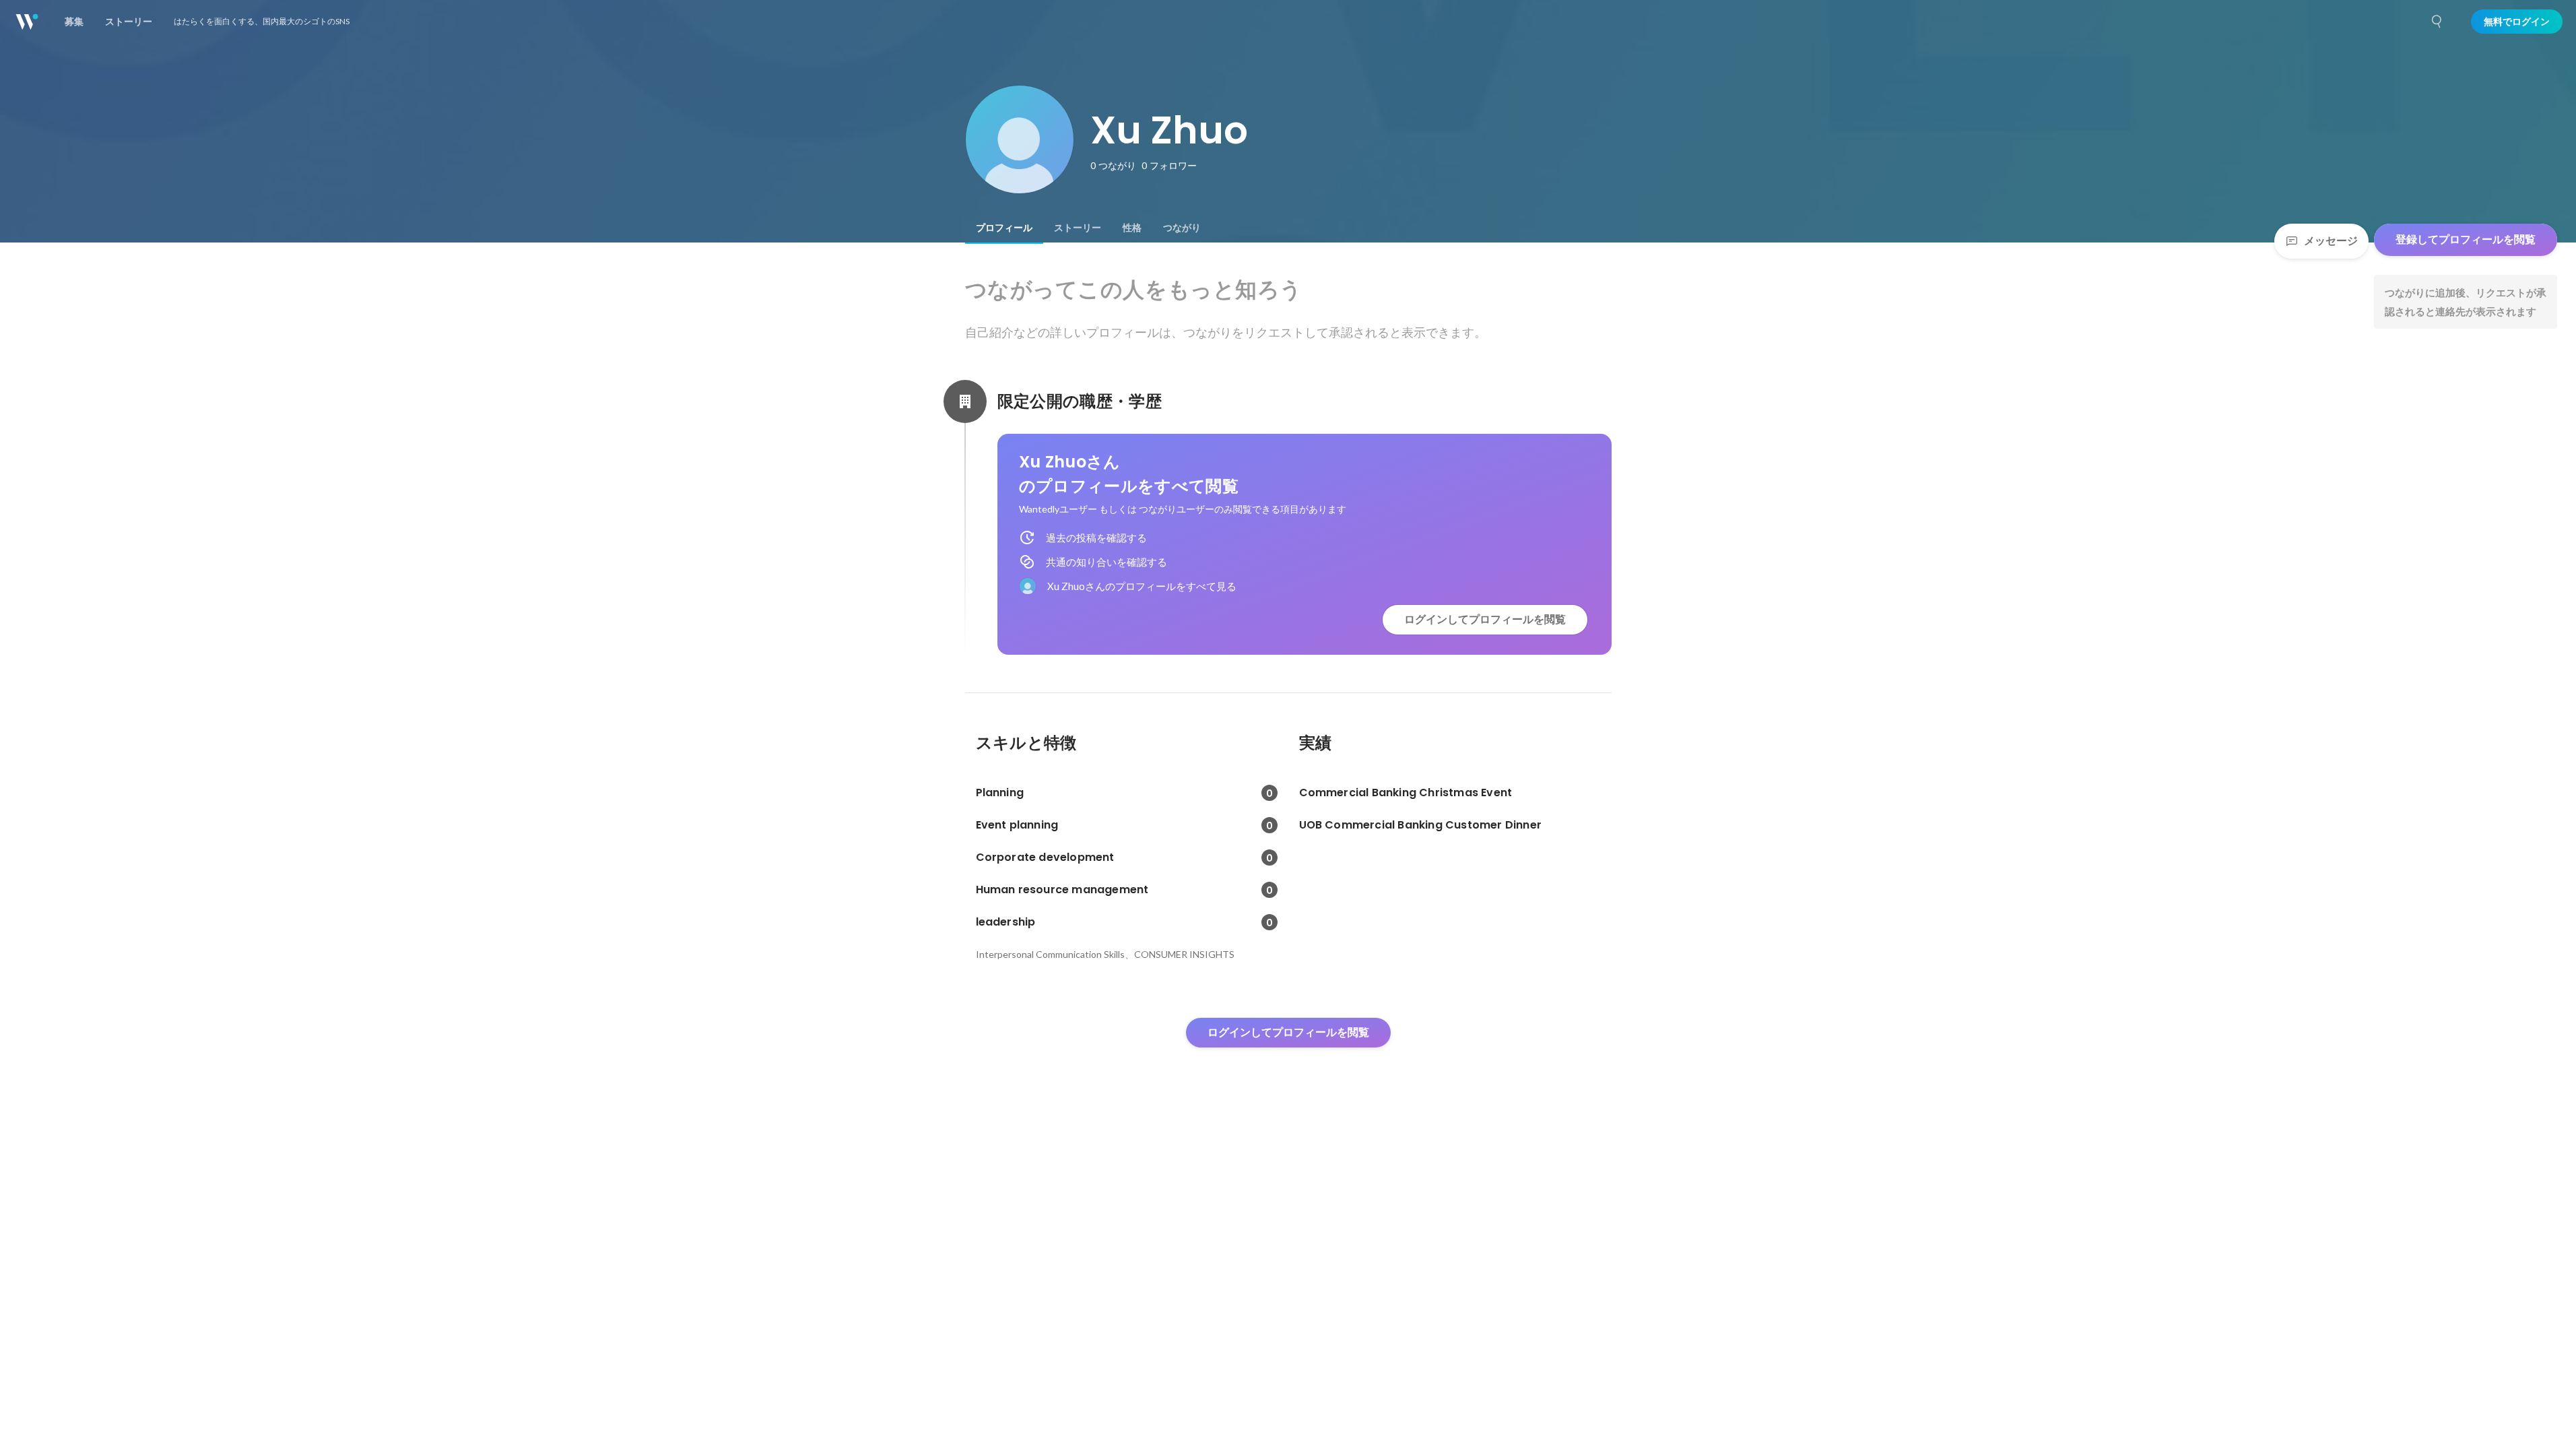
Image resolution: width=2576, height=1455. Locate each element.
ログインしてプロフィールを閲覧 (1485, 619)
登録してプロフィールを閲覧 (2466, 239)
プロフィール (1004, 228)
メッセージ (2331, 241)
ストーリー (1078, 228)
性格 (1132, 228)
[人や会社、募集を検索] (2437, 22)
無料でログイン (2517, 22)
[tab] (1004, 228)
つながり (1182, 228)
